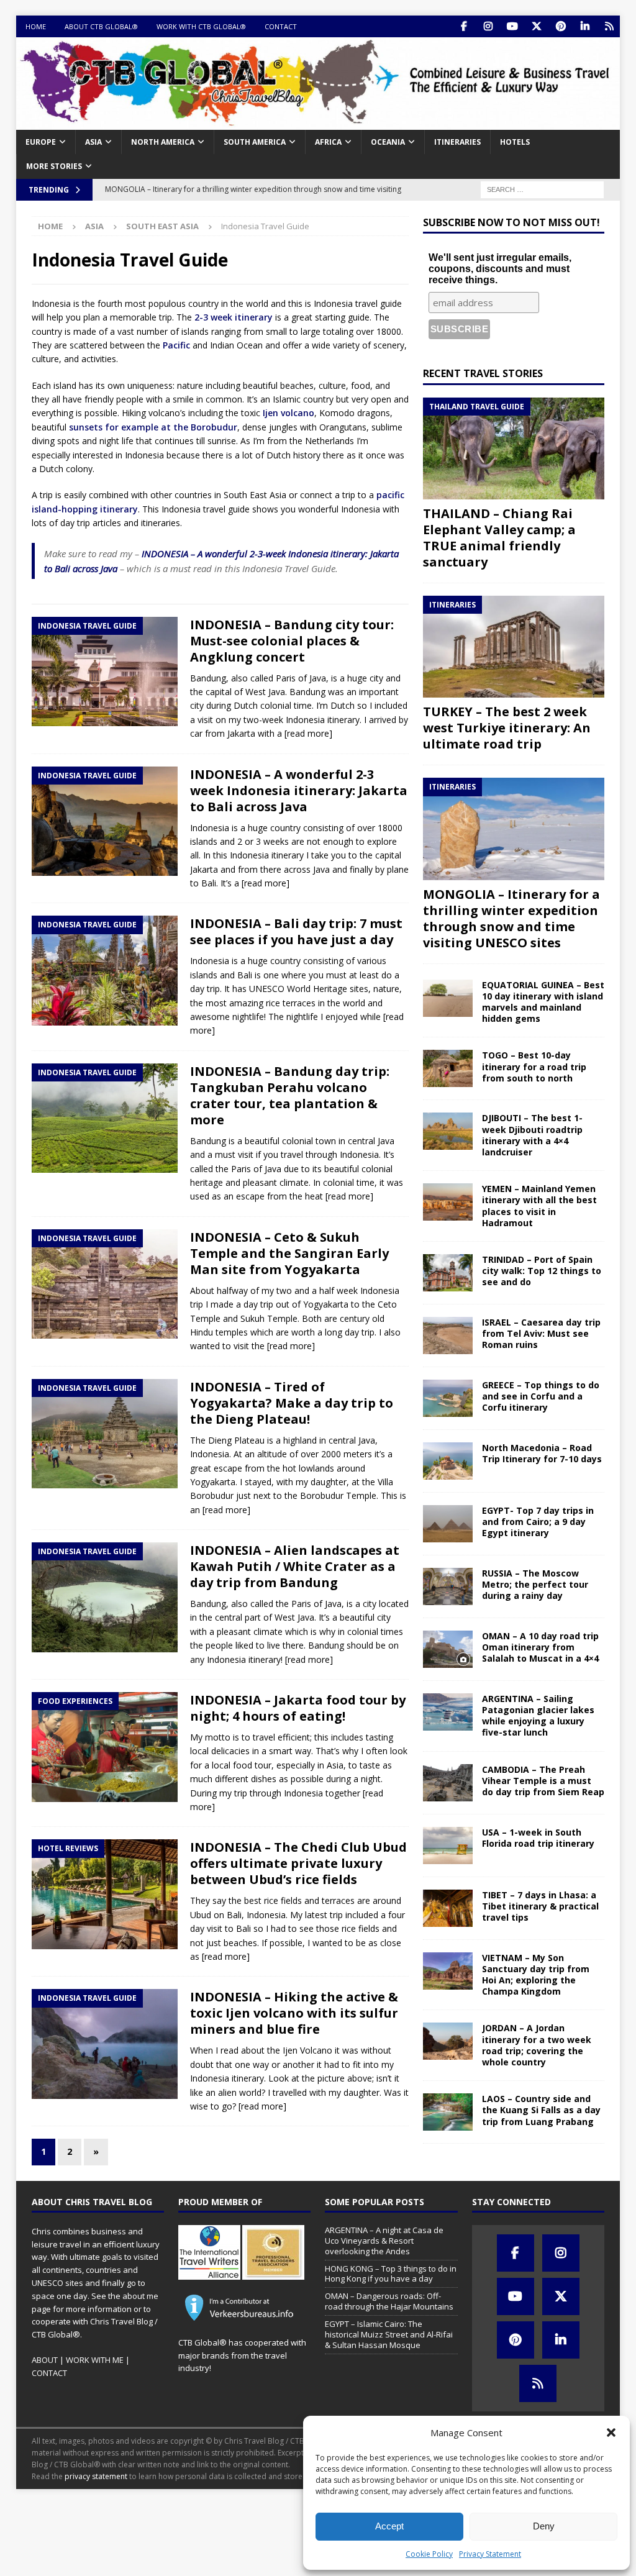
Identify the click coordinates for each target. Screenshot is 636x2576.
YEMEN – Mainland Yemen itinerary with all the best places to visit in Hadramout (539, 1206)
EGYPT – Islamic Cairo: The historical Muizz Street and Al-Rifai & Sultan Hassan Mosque (389, 2334)
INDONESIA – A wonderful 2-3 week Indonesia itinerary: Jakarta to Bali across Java (299, 790)
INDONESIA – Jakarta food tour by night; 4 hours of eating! (298, 1708)
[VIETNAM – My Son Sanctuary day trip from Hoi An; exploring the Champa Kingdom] (448, 1971)
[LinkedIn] (585, 26)
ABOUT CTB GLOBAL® (101, 26)
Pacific (176, 345)
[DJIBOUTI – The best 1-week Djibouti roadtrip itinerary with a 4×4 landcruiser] (448, 1131)
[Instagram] (488, 26)
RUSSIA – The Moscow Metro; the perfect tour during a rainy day (535, 1584)
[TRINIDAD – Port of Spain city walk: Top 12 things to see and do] (448, 1273)
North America (163, 142)
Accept (389, 2526)
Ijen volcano (288, 413)
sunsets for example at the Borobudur (153, 427)
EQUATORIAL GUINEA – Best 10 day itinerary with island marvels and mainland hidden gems (543, 1002)
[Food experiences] (105, 1747)
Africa (328, 142)
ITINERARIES (457, 142)
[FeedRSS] (609, 26)
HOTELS (515, 142)
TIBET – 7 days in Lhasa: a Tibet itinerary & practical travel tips (540, 1906)
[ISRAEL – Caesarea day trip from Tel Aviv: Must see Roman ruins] (448, 1336)
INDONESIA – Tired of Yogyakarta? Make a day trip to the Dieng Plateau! (292, 1403)
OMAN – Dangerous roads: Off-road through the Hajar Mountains (389, 2301)
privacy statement (96, 2476)
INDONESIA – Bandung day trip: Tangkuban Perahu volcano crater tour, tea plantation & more (290, 1095)
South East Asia (162, 226)
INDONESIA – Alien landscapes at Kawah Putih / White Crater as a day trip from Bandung (295, 1566)
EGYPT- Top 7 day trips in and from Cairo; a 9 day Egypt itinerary (538, 1522)
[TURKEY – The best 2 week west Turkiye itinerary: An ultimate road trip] (514, 647)
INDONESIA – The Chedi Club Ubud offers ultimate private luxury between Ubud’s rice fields (298, 1863)
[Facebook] (464, 26)
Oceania (388, 142)
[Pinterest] (561, 26)
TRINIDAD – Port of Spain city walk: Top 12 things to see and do (542, 1271)
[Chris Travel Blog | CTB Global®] (318, 123)
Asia (93, 142)
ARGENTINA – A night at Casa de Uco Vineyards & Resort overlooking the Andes (384, 2241)
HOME (36, 26)
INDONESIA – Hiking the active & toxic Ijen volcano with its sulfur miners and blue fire (294, 2013)
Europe (41, 142)
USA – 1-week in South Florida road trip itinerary (538, 1838)
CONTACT (281, 26)
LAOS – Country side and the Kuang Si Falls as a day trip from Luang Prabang (541, 2110)
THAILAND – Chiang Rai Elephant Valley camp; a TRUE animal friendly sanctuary (499, 538)
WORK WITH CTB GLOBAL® (201, 26)
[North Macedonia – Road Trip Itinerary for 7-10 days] (448, 1461)
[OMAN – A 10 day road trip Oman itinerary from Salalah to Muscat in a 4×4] (448, 1649)
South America (255, 142)
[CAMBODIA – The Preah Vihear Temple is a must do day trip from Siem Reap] (448, 1783)
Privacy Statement (490, 2554)
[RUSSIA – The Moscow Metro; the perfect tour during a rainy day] (448, 1586)
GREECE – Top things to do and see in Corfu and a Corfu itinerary (541, 1396)
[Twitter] (536, 26)
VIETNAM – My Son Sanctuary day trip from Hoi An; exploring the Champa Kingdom (536, 1975)
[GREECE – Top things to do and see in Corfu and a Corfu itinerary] (448, 1398)
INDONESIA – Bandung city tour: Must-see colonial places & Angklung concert (292, 641)
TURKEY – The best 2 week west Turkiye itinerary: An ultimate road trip (507, 728)
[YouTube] (512, 26)
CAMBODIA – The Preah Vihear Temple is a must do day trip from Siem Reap (543, 1781)
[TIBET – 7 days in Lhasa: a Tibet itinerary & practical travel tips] (448, 1908)
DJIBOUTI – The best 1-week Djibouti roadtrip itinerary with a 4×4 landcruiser (532, 1135)
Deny (544, 2526)
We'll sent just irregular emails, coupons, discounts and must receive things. (500, 269)
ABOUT (45, 2360)
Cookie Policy (429, 2554)
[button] (611, 2433)
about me (140, 2296)
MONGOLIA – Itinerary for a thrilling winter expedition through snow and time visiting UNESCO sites (511, 918)
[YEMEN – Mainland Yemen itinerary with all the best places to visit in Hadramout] (448, 1202)
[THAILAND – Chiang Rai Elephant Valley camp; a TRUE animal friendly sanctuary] (514, 448)
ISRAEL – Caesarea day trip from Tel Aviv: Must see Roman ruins (541, 1333)
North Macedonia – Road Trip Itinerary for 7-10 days (542, 1453)
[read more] (308, 733)
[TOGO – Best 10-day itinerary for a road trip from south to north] (448, 1068)
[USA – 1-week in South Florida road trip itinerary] (448, 1846)
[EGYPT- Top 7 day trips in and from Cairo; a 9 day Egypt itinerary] (448, 1524)
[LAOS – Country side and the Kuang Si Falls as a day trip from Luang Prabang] (448, 2112)
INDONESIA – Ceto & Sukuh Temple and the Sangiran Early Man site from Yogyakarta (289, 1253)
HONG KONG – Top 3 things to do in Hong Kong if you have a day (391, 2274)
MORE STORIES (54, 166)
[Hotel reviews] (105, 1894)
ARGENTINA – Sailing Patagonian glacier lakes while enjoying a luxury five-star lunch (538, 1716)
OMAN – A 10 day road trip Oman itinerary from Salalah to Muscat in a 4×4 (540, 1647)
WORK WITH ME (95, 2360)
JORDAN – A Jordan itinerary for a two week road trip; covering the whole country (537, 2045)
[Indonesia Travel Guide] (105, 671)
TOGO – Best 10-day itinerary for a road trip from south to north (534, 1066)
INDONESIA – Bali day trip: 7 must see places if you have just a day (296, 931)
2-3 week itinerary (234, 317)
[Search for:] (542, 189)
